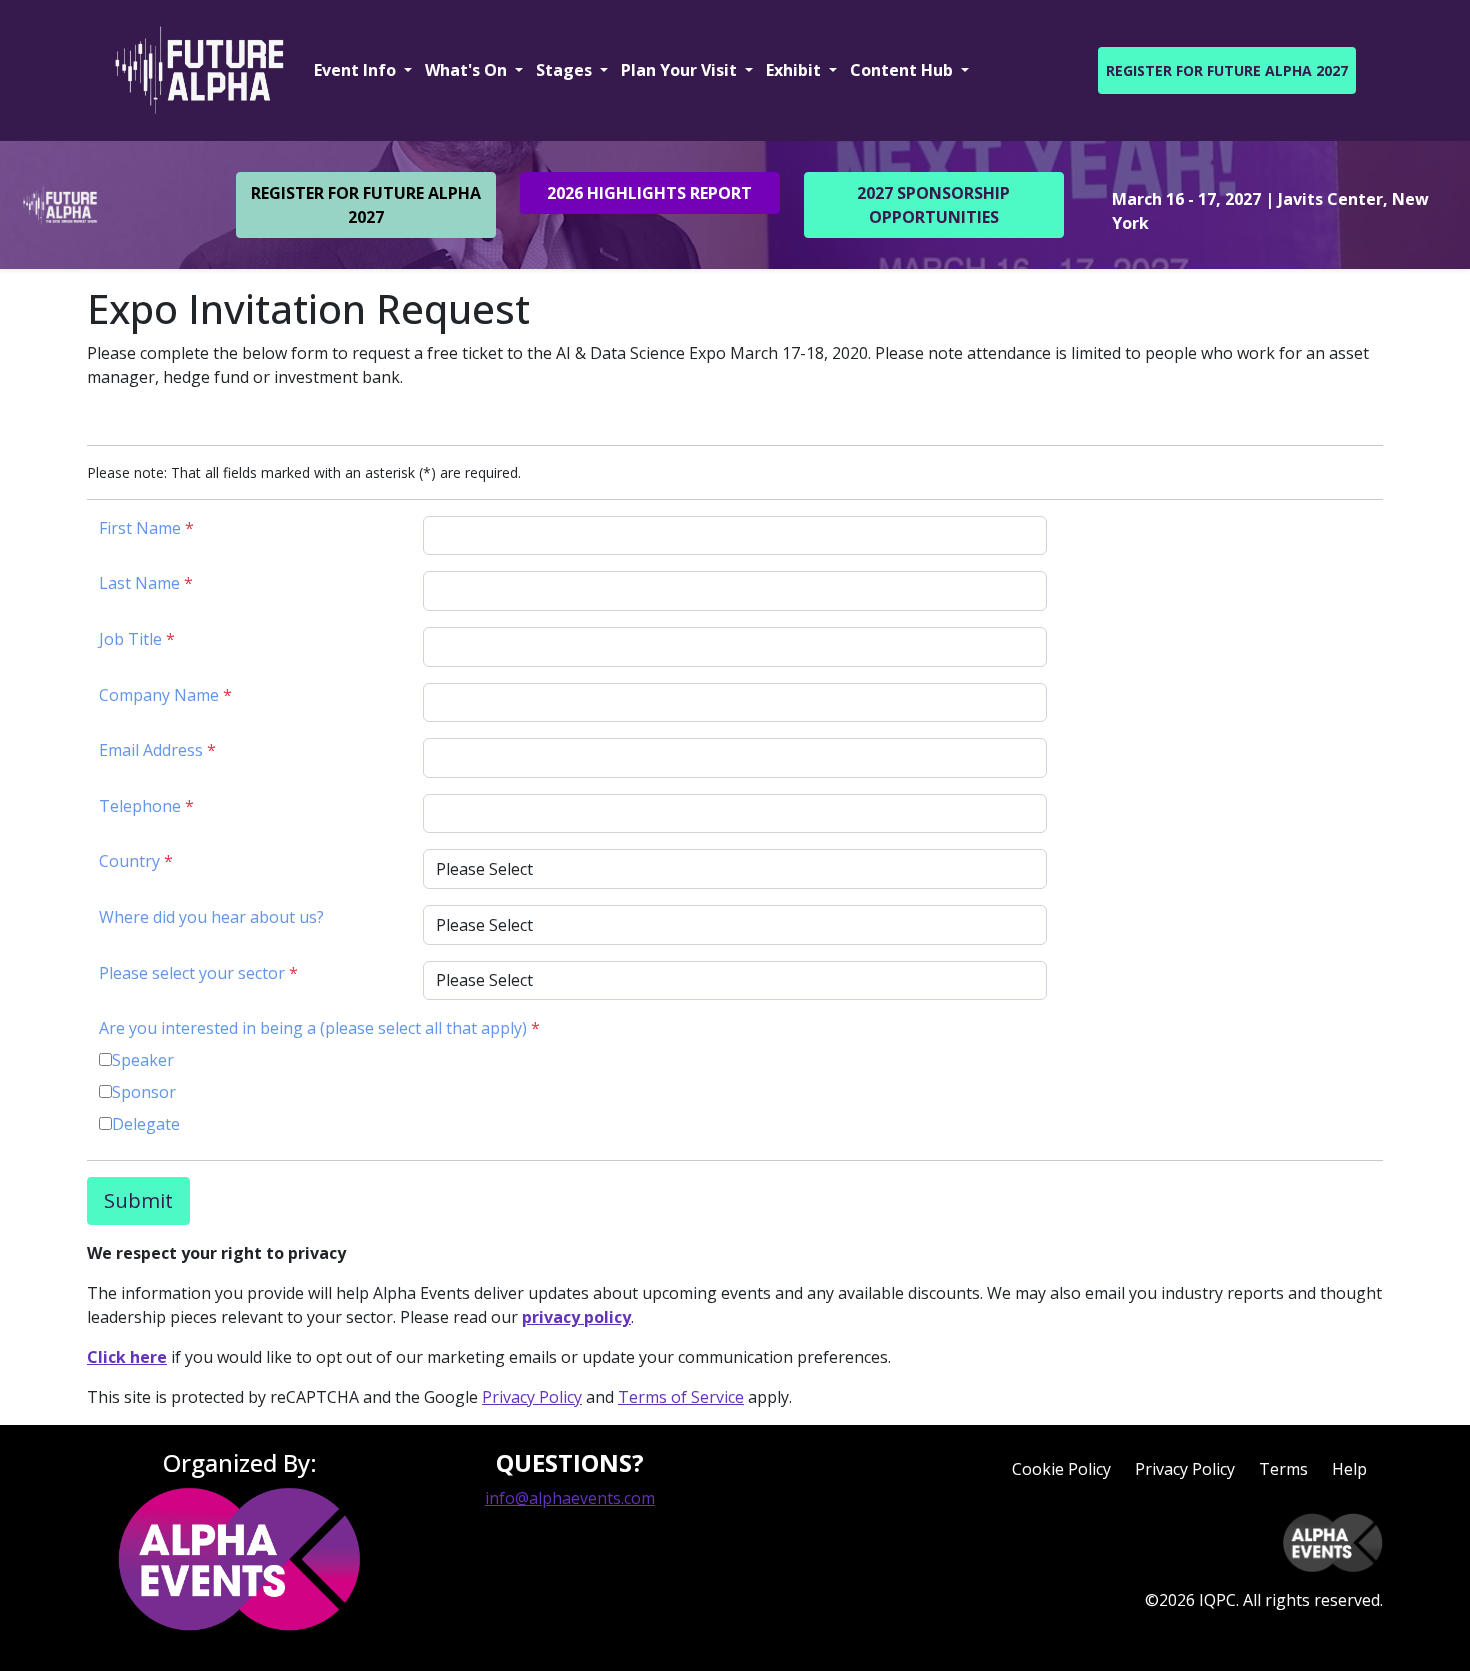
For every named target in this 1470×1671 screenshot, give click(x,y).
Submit (138, 1200)
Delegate (146, 1124)
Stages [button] (566, 70)
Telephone (146, 806)
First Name (146, 528)
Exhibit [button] (795, 70)
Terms (1283, 1469)
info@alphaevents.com (570, 1498)
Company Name (165, 695)
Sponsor (144, 1092)
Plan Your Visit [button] (681, 70)
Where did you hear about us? (211, 917)
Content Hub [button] (903, 70)
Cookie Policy (1061, 1469)
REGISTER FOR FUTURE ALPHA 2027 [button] (1227, 70)
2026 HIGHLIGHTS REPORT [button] (649, 193)
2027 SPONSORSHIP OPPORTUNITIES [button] (933, 205)
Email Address (157, 750)
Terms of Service (681, 1397)
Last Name (146, 583)
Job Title (137, 639)
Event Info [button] (357, 70)
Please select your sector (198, 973)
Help (1349, 1469)
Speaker (143, 1060)
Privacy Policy (532, 1397)
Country (136, 861)
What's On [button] (468, 70)
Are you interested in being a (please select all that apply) (319, 1028)
